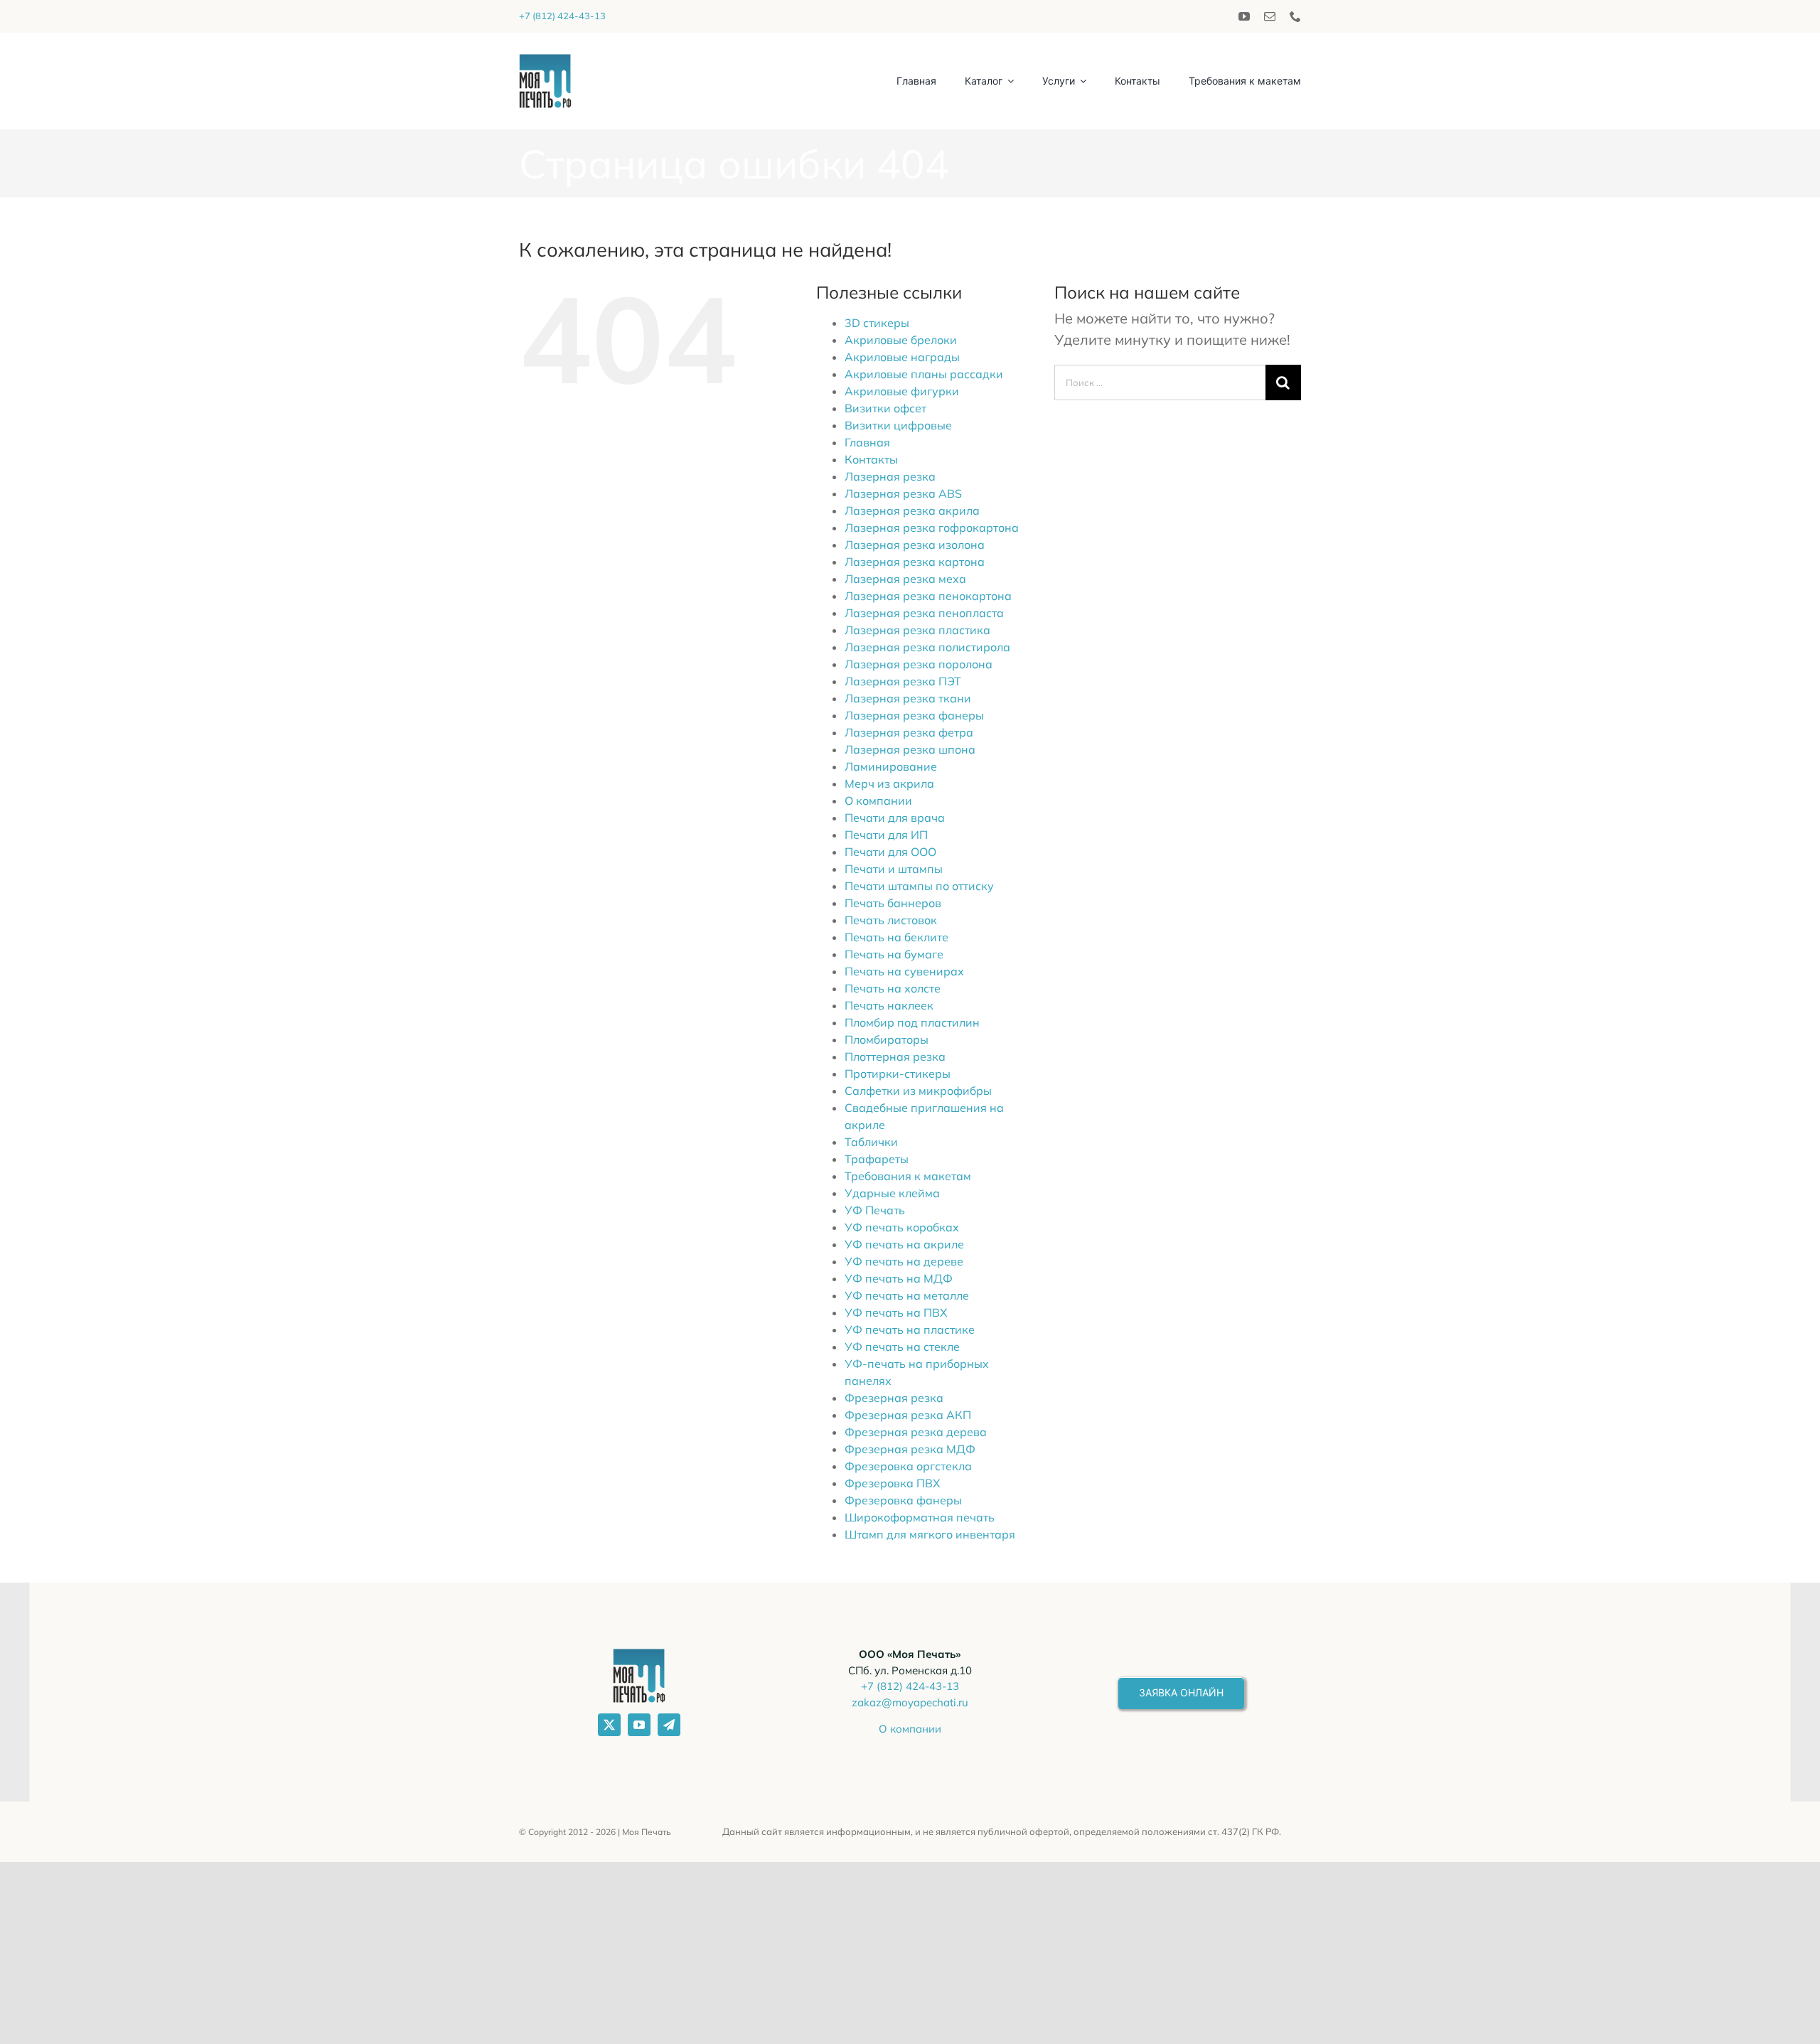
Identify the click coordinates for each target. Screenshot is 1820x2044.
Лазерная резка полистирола (927, 647)
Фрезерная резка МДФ (910, 1449)
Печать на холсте (893, 988)
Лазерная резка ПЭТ (903, 681)
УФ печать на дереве (904, 1261)
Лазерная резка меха (905, 579)
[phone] (1295, 16)
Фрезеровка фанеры (903, 1500)
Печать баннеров (893, 903)
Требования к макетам (908, 1176)
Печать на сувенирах (904, 971)
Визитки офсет (885, 408)
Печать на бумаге (894, 954)
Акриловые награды (902, 357)
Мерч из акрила (889, 783)
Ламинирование (891, 766)
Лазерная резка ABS (903, 493)
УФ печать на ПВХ (896, 1312)
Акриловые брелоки (901, 340)
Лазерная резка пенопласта (924, 613)
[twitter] (609, 1725)
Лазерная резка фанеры (914, 715)
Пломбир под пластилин (912, 1022)
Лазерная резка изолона (915, 545)
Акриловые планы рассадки (924, 374)
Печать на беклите (896, 937)
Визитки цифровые (898, 425)
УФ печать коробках (902, 1227)
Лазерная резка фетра (909, 732)
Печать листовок (891, 920)
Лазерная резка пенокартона (928, 596)
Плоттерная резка (895, 1056)
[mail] (1270, 16)
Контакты (871, 459)
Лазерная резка (890, 476)
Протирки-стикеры (898, 1074)
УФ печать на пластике (910, 1329)
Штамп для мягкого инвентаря (930, 1534)
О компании (878, 801)
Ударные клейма (892, 1193)
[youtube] (1244, 16)
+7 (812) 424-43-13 (562, 16)
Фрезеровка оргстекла (908, 1466)
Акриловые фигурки (902, 391)
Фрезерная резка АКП (908, 1415)
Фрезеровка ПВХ (892, 1483)
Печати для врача (895, 818)
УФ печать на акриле (904, 1244)
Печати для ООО (890, 852)
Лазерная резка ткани (908, 698)
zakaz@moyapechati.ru (910, 1702)
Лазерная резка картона (915, 562)
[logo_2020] (545, 61)
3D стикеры (877, 323)
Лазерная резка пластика (917, 630)
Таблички (871, 1142)
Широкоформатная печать (920, 1517)
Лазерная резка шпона (910, 749)
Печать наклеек (889, 1005)
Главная (867, 442)
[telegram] (669, 1725)
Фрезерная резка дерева (916, 1432)
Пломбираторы (887, 1039)
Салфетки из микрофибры (918, 1091)
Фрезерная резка (894, 1398)
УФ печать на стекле (902, 1347)
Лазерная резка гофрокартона (932, 528)
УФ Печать (875, 1210)
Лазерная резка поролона (919, 664)
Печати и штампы (894, 869)
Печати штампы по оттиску (919, 886)
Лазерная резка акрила (912, 510)
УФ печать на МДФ (899, 1278)
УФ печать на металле (907, 1295)
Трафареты (877, 1159)
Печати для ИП (886, 835)
